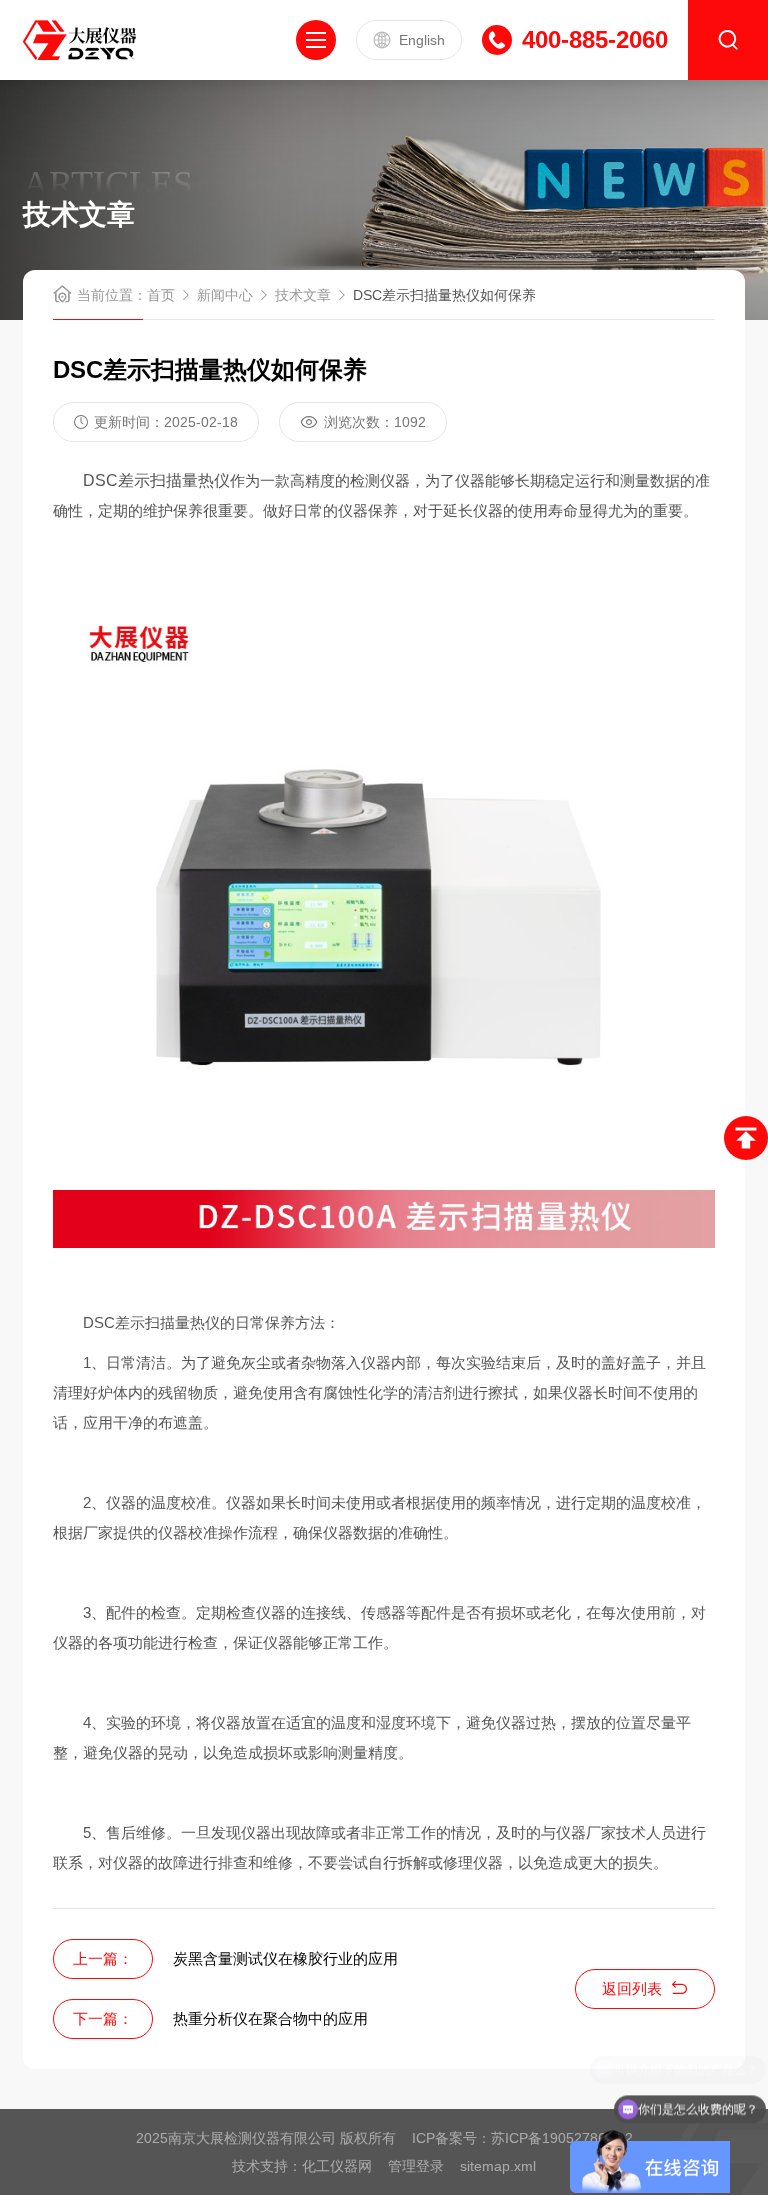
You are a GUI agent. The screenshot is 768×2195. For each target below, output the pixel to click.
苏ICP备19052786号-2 (562, 2138)
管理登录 (416, 2166)
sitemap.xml (498, 2166)
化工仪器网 (337, 2166)
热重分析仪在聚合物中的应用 (270, 2018)
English (422, 40)
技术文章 (303, 295)
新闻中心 (225, 295)
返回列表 (632, 1988)
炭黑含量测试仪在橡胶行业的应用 (285, 1958)
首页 (161, 295)
